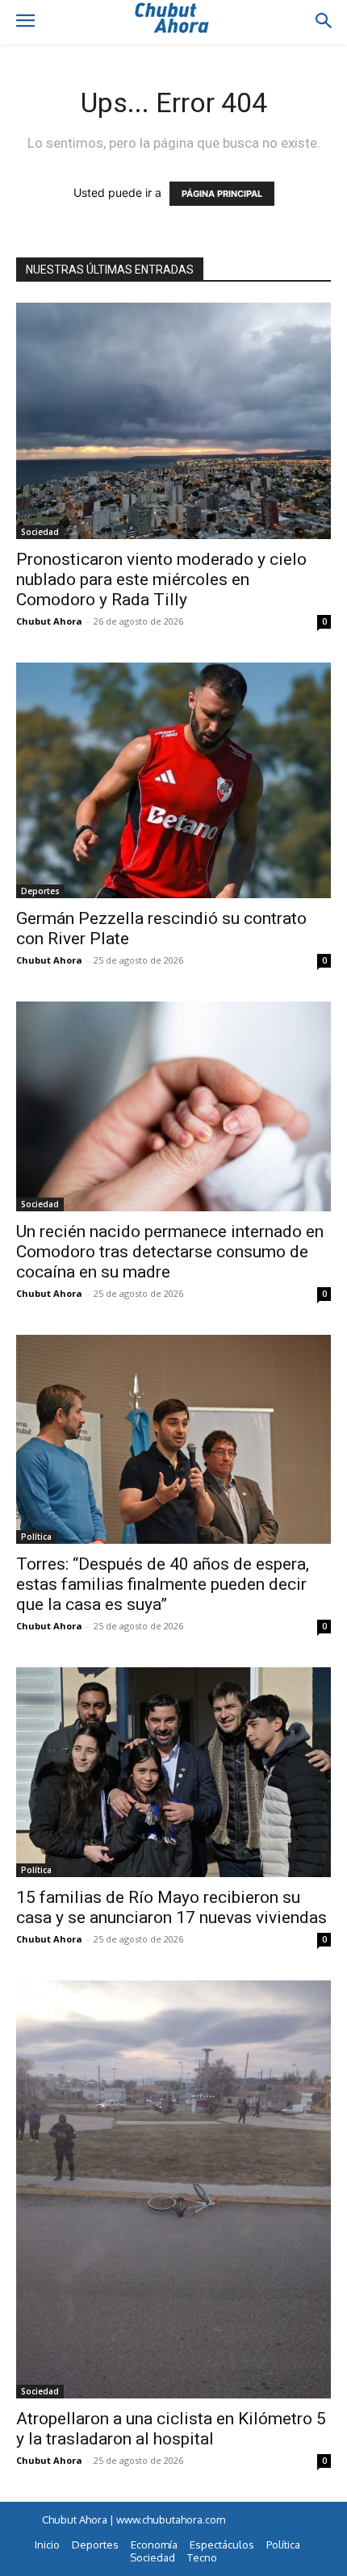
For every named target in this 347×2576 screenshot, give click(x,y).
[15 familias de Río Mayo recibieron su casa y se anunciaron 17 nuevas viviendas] (173, 1772)
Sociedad (40, 532)
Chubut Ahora (49, 621)
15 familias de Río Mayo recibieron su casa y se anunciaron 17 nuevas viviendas (171, 1907)
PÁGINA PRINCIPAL (222, 194)
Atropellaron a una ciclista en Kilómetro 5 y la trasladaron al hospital (171, 2429)
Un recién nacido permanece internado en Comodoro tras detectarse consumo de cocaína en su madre (170, 1252)
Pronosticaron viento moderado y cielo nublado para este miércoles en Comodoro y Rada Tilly (161, 579)
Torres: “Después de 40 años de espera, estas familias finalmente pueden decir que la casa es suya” (163, 1584)
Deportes (40, 891)
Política (36, 1537)
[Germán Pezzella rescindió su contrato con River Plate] (173, 781)
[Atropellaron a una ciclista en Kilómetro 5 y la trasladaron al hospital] (173, 2189)
